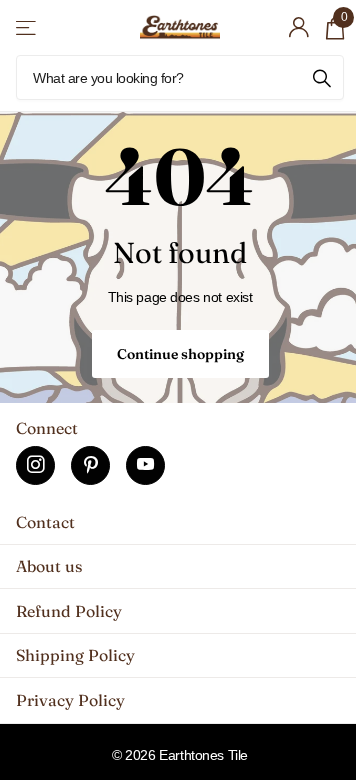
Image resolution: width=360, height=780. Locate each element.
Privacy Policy (70, 700)
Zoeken (322, 77)
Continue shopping (180, 354)
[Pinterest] (90, 465)
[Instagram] (35, 465)
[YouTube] (145, 465)
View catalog (27, 27)
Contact (45, 522)
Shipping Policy (75, 655)
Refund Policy (69, 611)
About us (49, 566)
